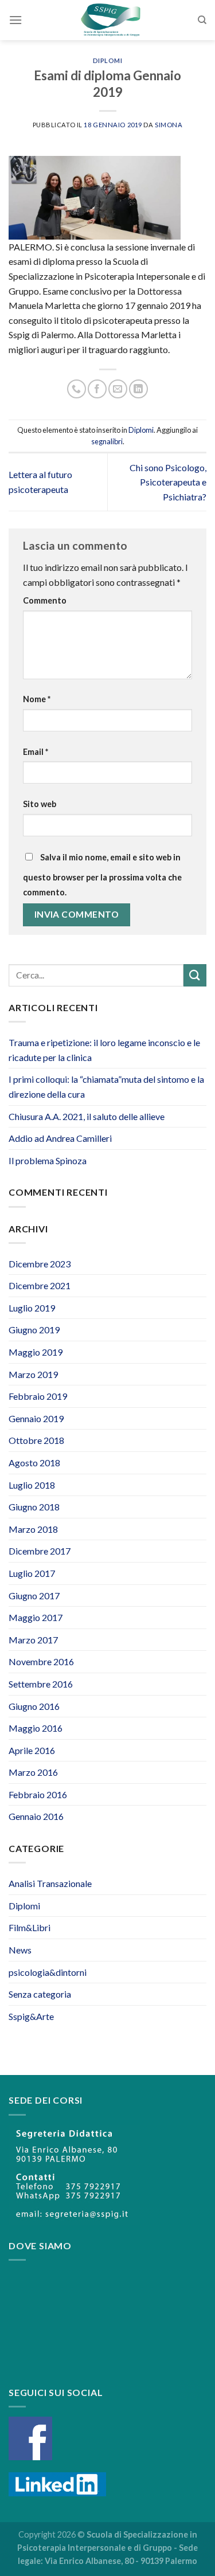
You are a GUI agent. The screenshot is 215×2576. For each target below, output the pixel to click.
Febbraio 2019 (38, 1396)
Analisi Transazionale (50, 1883)
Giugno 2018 (34, 1507)
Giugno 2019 (34, 1330)
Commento (45, 600)
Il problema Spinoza (48, 1160)
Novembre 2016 (41, 1661)
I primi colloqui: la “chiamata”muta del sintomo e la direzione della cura (106, 1087)
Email (36, 752)
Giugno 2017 (34, 1596)
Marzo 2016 (33, 1772)
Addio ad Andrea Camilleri (60, 1138)
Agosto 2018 (34, 1463)
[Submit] (195, 975)
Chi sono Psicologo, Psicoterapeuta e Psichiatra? (168, 482)
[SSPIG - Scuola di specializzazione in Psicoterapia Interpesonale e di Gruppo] (110, 20)
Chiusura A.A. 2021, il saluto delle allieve (87, 1116)
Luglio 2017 (32, 1573)
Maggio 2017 (36, 1617)
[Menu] (15, 20)
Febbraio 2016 (38, 1794)
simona (169, 125)
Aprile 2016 (32, 1750)
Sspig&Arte (31, 2016)
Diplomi (108, 60)
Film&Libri (30, 1927)
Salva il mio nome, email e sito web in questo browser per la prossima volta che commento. (102, 875)
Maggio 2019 (36, 1352)
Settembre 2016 (41, 1684)
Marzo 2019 (33, 1374)
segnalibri (107, 441)
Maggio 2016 (36, 1728)
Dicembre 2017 (40, 1551)
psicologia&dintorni (48, 1972)
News (20, 1950)
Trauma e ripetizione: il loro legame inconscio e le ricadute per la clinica (104, 1050)
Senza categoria (40, 1994)
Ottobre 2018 (36, 1440)
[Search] (202, 20)
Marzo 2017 (33, 1640)
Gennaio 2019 (36, 1418)
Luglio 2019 (32, 1308)
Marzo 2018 (33, 1529)
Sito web (40, 804)
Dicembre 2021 (40, 1285)
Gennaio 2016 (36, 1816)
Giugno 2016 (34, 1706)
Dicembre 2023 (40, 1264)
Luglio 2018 (32, 1485)
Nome (37, 699)
